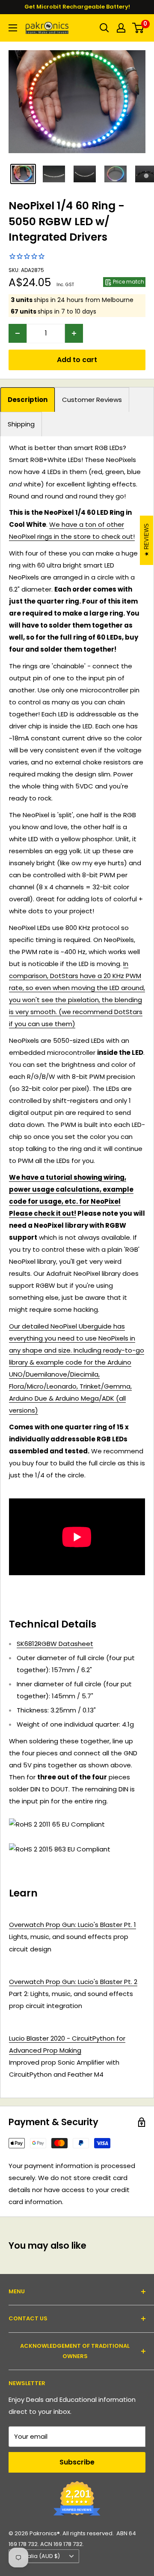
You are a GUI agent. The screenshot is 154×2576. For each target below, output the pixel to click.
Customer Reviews (92, 400)
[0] (138, 28)
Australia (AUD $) (37, 2556)
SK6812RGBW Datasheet (55, 1644)
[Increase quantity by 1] (74, 333)
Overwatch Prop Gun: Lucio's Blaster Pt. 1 (73, 1925)
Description (28, 400)
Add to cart (77, 360)
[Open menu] (13, 28)
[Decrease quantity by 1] (18, 333)
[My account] (121, 28)
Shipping (21, 424)
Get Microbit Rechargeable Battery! (77, 7)
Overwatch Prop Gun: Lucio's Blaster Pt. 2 (73, 1982)
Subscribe (77, 2462)
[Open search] (104, 28)
